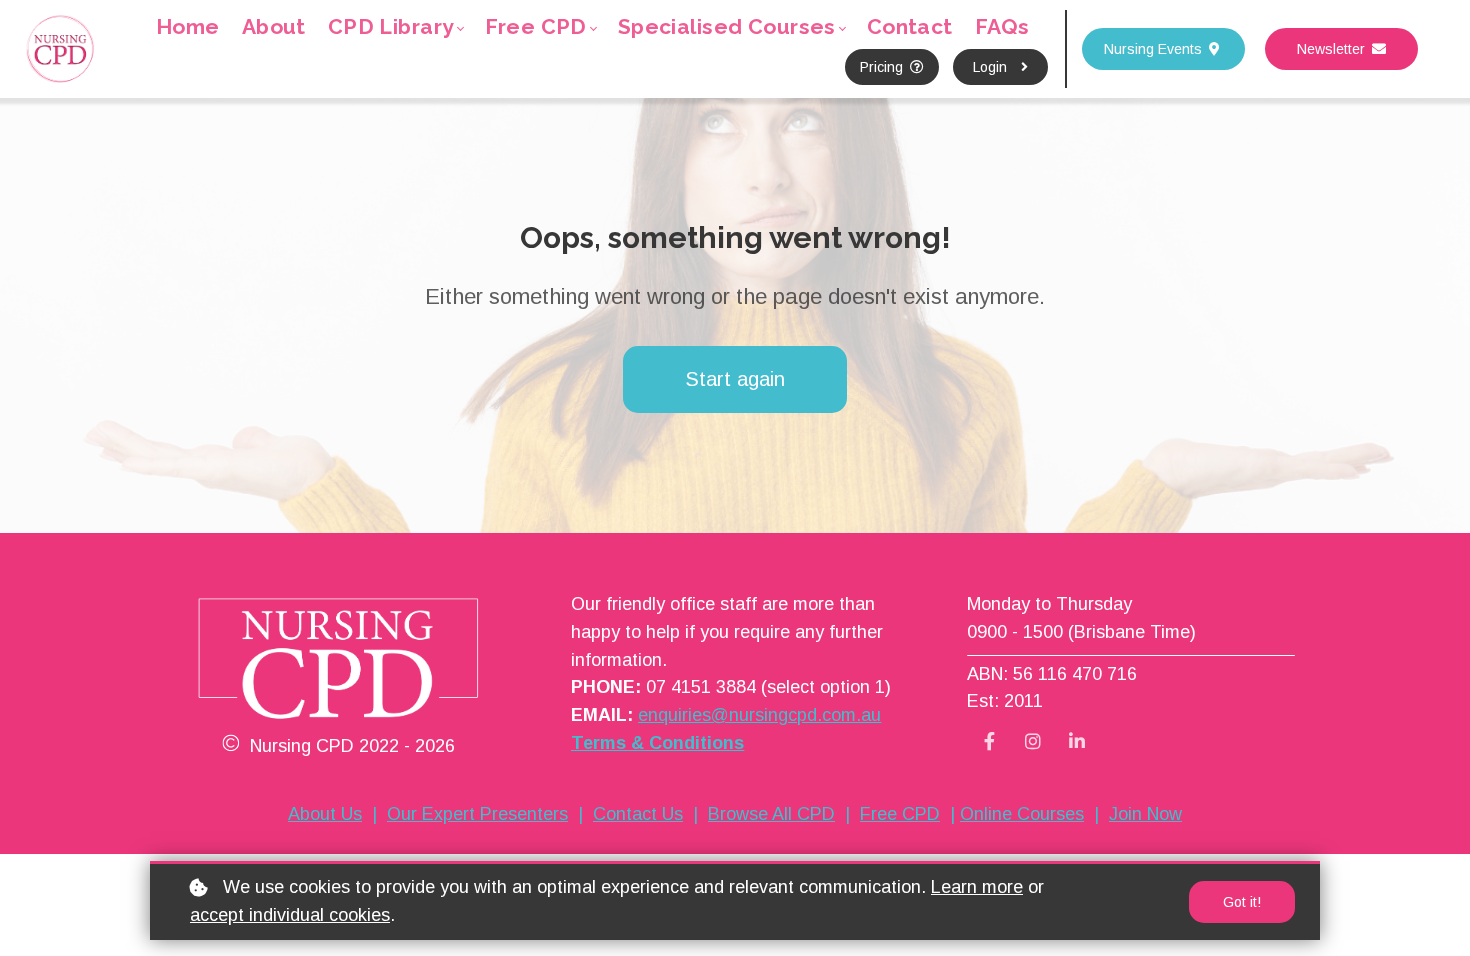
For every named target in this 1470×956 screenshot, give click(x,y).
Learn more (977, 887)
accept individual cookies (290, 915)
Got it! (1242, 902)
